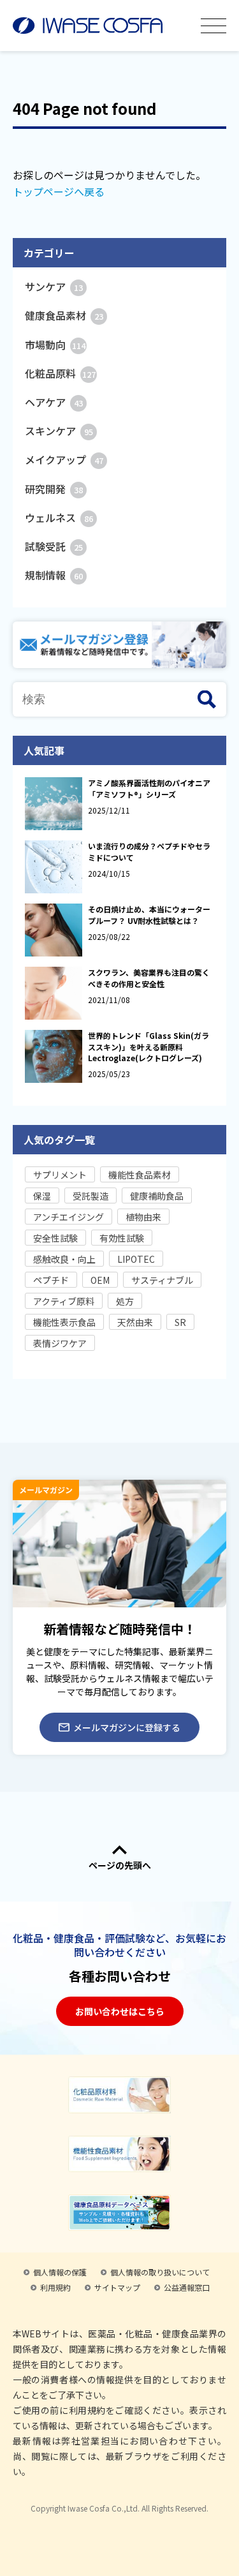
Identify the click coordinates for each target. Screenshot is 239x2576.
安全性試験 (55, 1238)
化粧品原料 (60, 373)
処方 (125, 1301)
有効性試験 (122, 1238)
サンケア (54, 287)
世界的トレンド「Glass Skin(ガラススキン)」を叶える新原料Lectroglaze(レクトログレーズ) (148, 1046)
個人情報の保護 (60, 2272)
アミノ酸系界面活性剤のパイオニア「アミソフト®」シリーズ (149, 788)
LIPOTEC (136, 1259)
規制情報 (54, 575)
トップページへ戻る (59, 191)
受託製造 (91, 1196)
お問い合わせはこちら (120, 2011)
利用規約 (55, 2287)
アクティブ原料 (64, 1301)
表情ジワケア (60, 1343)
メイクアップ (64, 459)
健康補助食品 (157, 1196)
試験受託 (54, 546)
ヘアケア (54, 402)
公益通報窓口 (187, 2287)
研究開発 (54, 489)
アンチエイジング (69, 1217)
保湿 (42, 1196)
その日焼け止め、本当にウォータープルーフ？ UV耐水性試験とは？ (149, 914)
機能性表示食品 (64, 1322)
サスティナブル (162, 1280)
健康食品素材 (64, 315)
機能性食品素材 (140, 1175)
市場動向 (55, 345)
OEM (100, 1280)
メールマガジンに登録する (127, 1727)
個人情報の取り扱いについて (160, 2272)
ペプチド (51, 1280)
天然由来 (135, 1322)
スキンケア (59, 431)
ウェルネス (59, 517)
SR (180, 1322)
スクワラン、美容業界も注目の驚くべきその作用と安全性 (149, 978)
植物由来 (143, 1217)
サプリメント (60, 1175)
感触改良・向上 (64, 1259)
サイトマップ (117, 2287)
